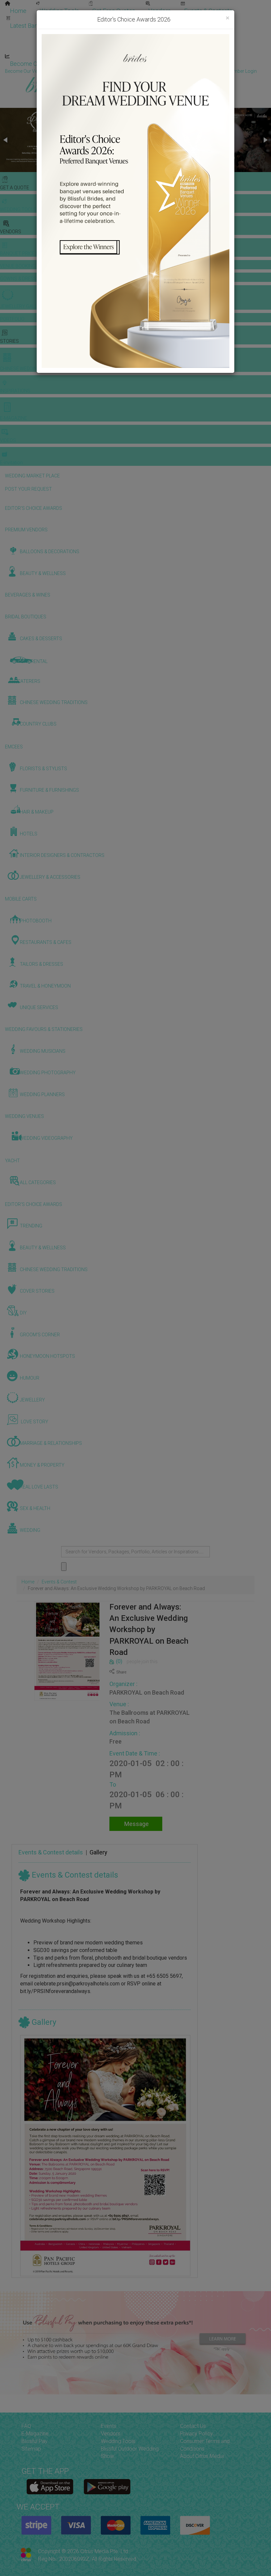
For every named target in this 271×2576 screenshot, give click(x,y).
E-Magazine (141, 49)
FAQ (26, 2426)
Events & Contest (59, 1582)
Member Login (215, 64)
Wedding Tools (59, 11)
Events (109, 2426)
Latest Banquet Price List (43, 26)
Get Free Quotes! (159, 71)
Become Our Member (154, 64)
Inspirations (200, 34)
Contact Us (193, 2426)
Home (18, 11)
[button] (6, 140)
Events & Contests (208, 11)
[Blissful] (50, 2487)
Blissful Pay (35, 2441)
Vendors (160, 11)
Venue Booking (109, 19)
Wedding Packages (195, 49)
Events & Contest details (51, 1852)
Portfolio (213, 19)
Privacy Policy (196, 2434)
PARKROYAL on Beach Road (147, 1692)
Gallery (98, 1852)
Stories (99, 34)
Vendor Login (95, 64)
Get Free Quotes (114, 11)
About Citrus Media (202, 2456)
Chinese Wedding (149, 34)
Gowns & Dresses (165, 19)
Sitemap (31, 2449)
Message (136, 1824)
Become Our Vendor (37, 64)
